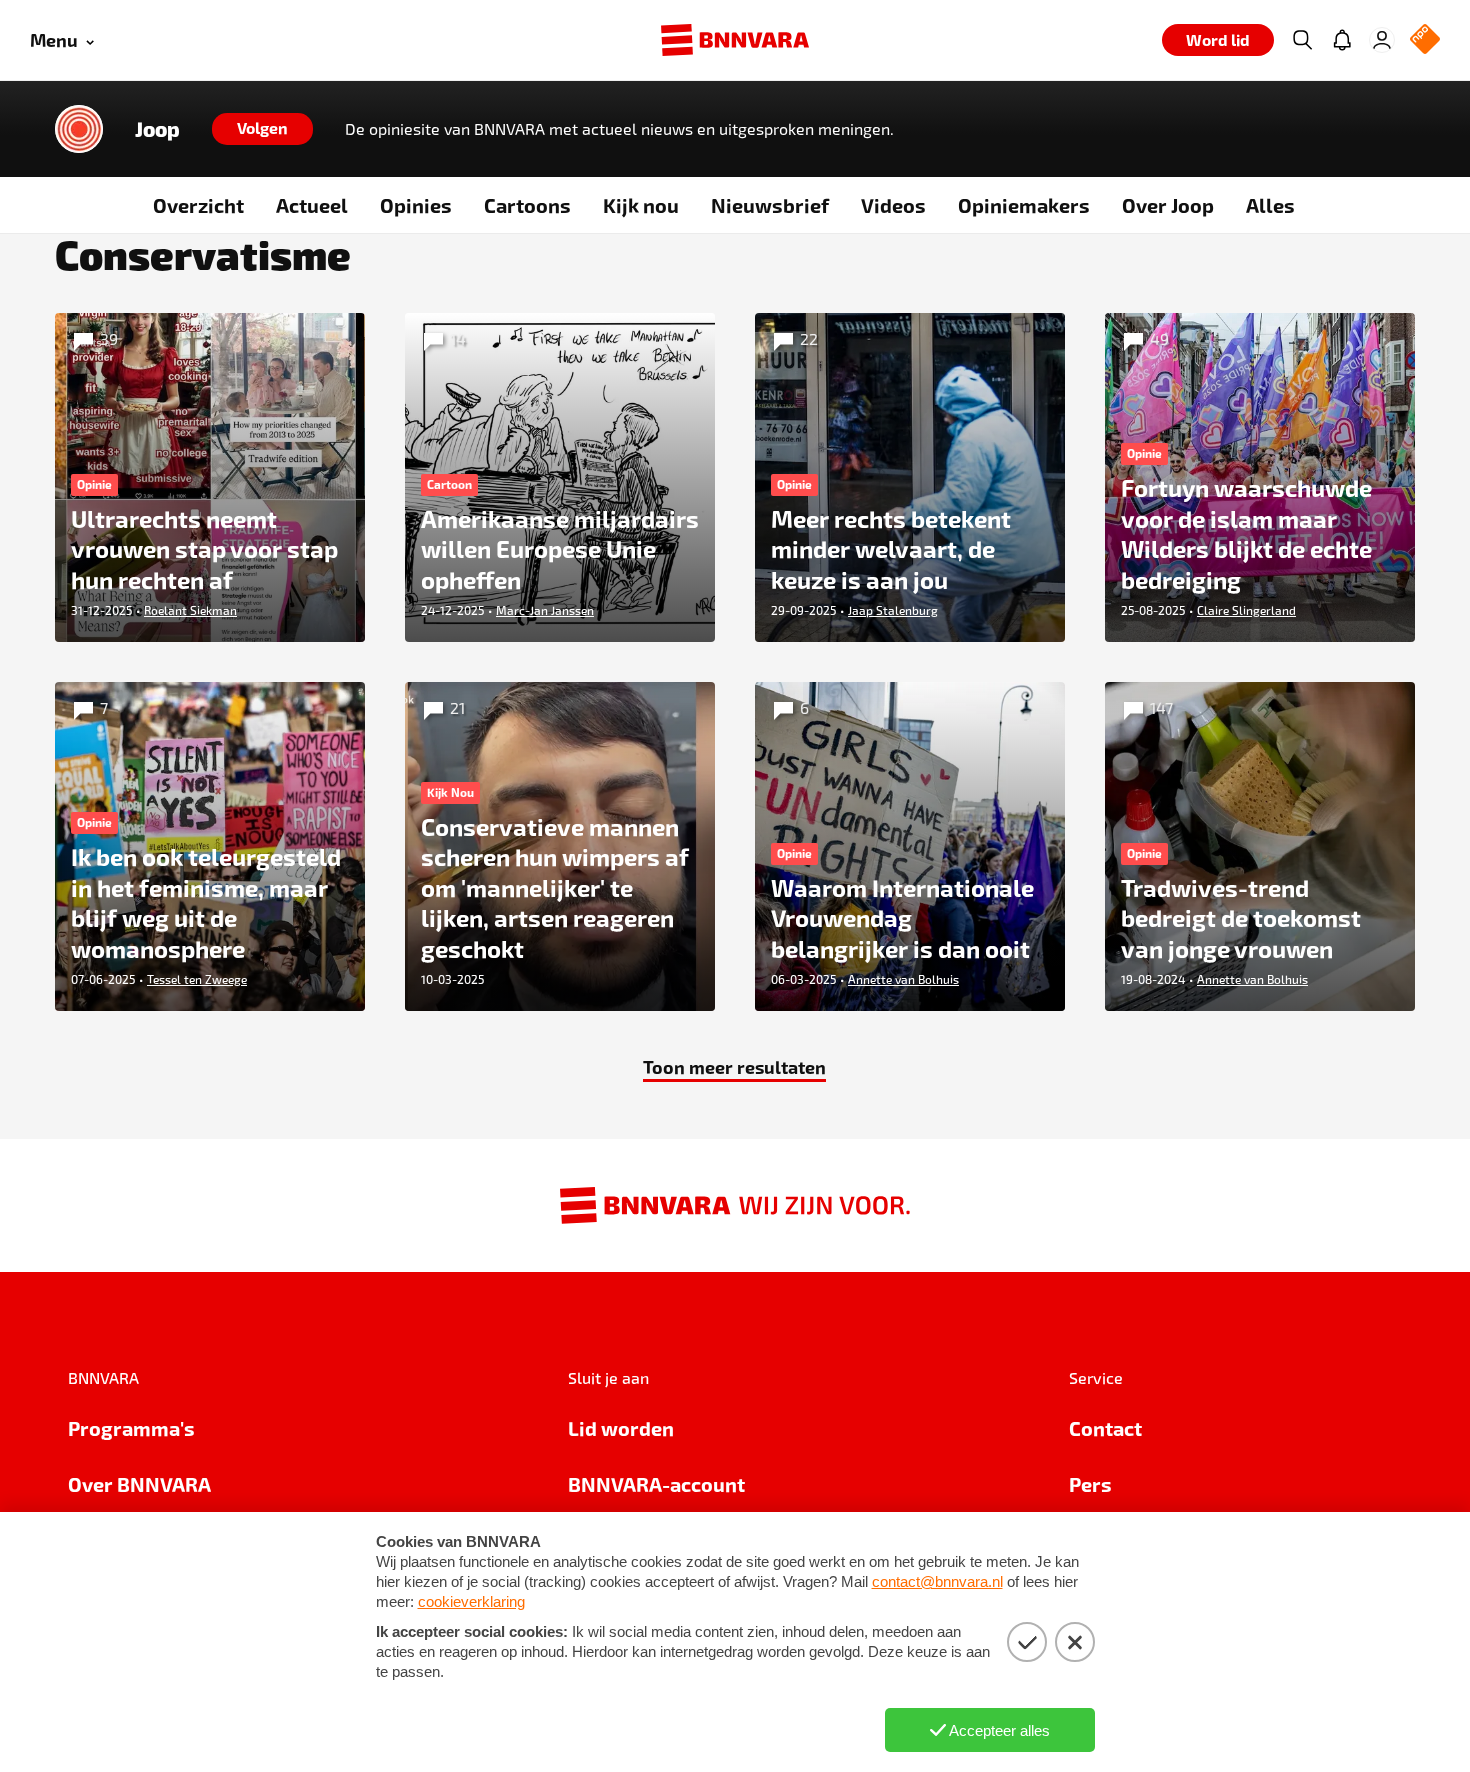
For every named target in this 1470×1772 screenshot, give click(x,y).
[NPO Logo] (1425, 40)
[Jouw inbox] (1342, 40)
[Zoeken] (1302, 40)
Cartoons (527, 205)
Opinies (416, 205)
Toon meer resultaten (734, 1066)
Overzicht (198, 205)
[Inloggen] (1382, 40)
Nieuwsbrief (770, 205)
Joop (157, 129)
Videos (893, 205)
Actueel (312, 205)
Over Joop (1168, 205)
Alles (1270, 205)
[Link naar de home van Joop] (79, 129)
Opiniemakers (1024, 205)
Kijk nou (641, 205)
